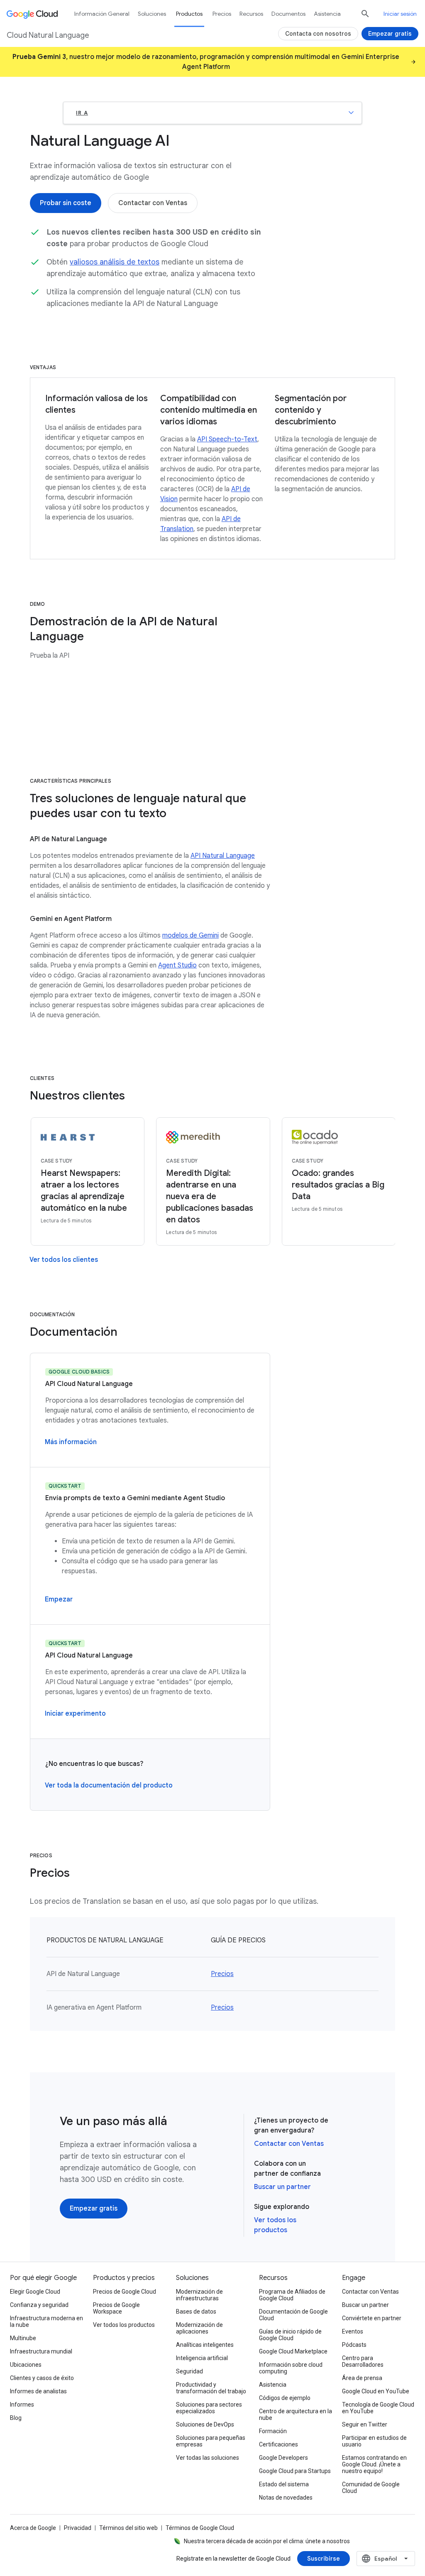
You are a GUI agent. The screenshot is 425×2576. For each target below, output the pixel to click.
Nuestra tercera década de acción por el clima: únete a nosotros (267, 2541)
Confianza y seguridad (39, 2305)
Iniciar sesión (400, 14)
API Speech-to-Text (227, 439)
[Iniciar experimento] (75, 1714)
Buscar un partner (282, 2187)
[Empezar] (59, 1599)
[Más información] (71, 1442)
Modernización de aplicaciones (199, 2328)
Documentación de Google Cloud (293, 2315)
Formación (273, 2431)
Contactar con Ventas (289, 2144)
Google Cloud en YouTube (376, 2391)
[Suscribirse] (324, 2559)
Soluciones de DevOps (205, 2424)
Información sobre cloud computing (291, 2368)
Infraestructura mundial (41, 2351)
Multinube (23, 2338)
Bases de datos (196, 2312)
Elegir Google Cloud (35, 2292)
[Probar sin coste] (66, 203)
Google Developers (283, 2458)
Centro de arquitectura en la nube (296, 2414)
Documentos (288, 14)
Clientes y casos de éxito (42, 2378)
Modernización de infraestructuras (199, 2295)
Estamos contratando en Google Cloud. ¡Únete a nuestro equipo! (374, 2464)
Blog (16, 2418)
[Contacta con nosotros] (318, 34)
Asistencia (327, 14)
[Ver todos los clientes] (64, 1260)
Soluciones (152, 14)
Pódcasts (354, 2345)
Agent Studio (177, 965)
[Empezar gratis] (94, 2209)
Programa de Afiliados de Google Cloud (292, 2295)
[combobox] (386, 2559)
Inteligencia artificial (202, 2358)
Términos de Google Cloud (200, 2528)
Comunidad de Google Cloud (371, 2488)
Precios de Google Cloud (125, 2292)
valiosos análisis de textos (115, 262)
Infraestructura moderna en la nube (46, 2321)
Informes (22, 2405)
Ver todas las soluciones (208, 2458)
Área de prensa (362, 2378)
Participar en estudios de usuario (374, 2441)
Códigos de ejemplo (285, 2398)
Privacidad (78, 2528)
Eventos (353, 2331)
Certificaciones (278, 2444)
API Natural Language (223, 856)
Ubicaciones (26, 2365)
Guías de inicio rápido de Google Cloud (290, 2335)
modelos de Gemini (191, 935)
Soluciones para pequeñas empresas (211, 2441)
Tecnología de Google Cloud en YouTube (378, 2408)
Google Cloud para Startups (295, 2471)
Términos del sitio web (128, 2528)
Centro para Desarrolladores (363, 2361)
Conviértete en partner (372, 2318)
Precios (222, 1974)
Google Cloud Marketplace (293, 2351)
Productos (189, 14)
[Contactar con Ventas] (153, 203)
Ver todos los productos (124, 2325)
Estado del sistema (284, 2484)
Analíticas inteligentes (205, 2345)
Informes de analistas (38, 2391)
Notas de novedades (286, 2498)
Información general (102, 14)
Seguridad (189, 2371)
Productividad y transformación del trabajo (211, 2388)
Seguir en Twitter (365, 2424)
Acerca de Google (33, 2528)
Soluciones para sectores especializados (209, 2408)
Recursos (251, 14)
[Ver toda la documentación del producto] (109, 1785)
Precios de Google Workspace (116, 2308)
